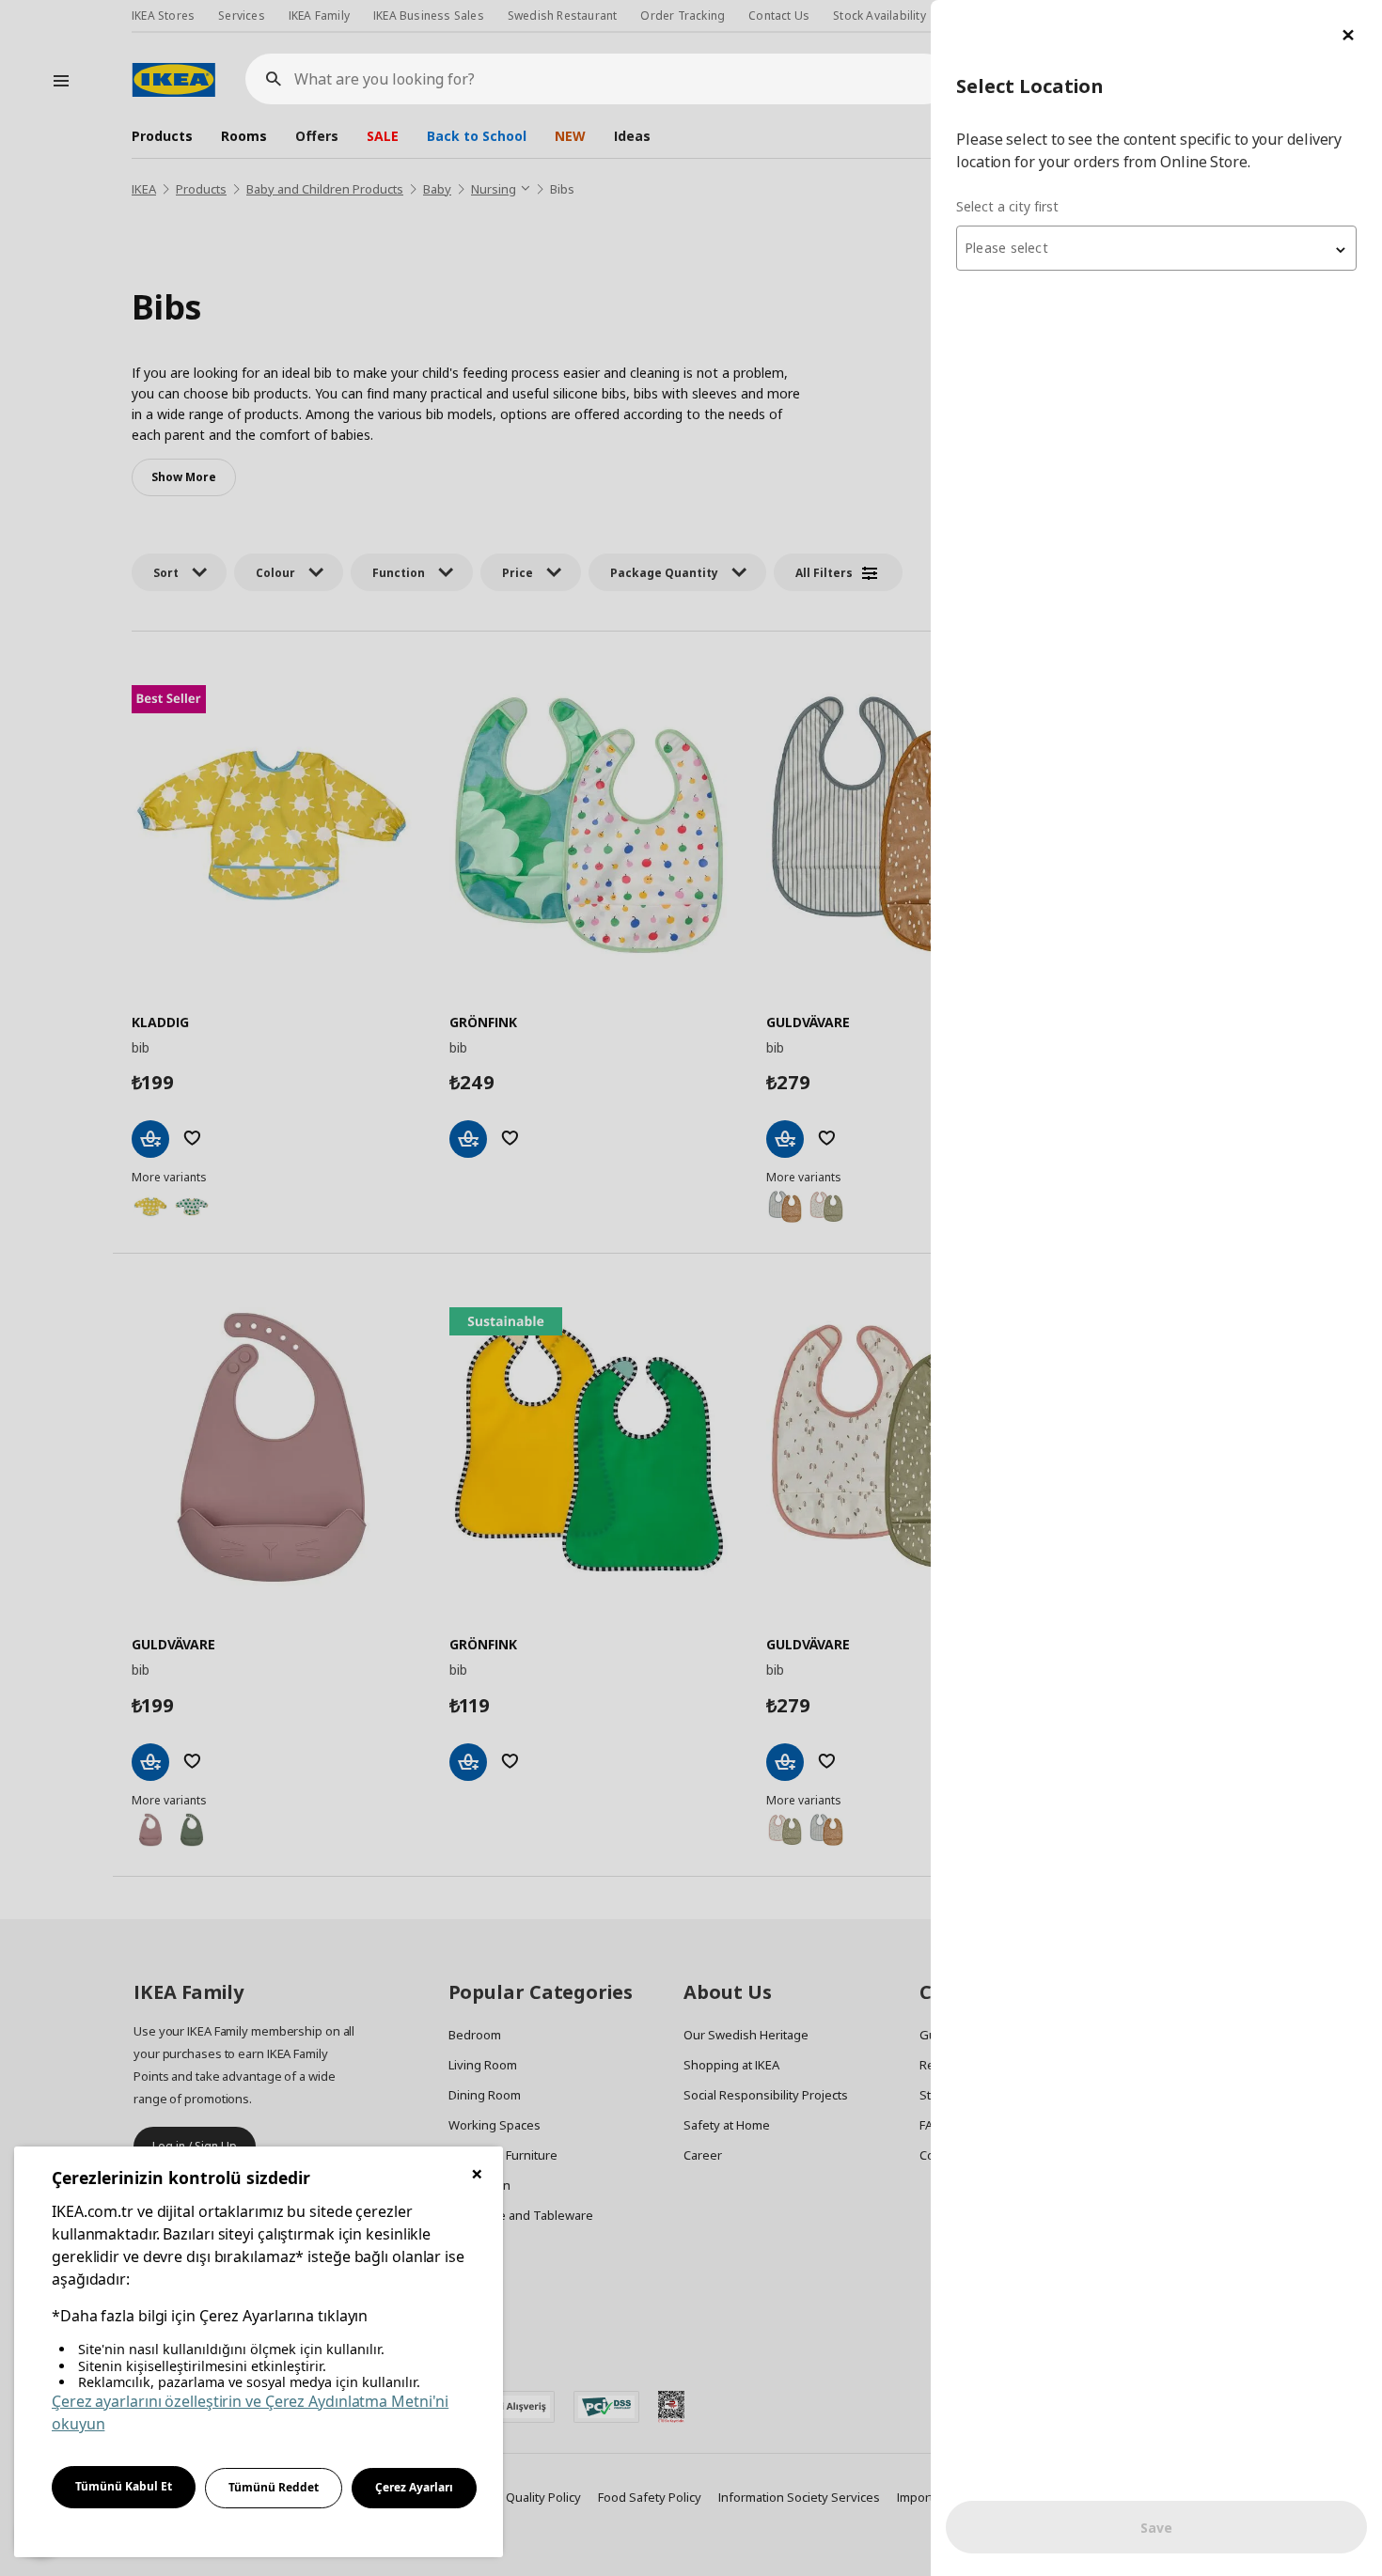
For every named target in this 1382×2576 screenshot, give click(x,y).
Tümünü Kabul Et (124, 2486)
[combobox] (1156, 248)
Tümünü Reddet (274, 2487)
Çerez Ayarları (414, 2487)
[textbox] (1156, 248)
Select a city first (1007, 206)
